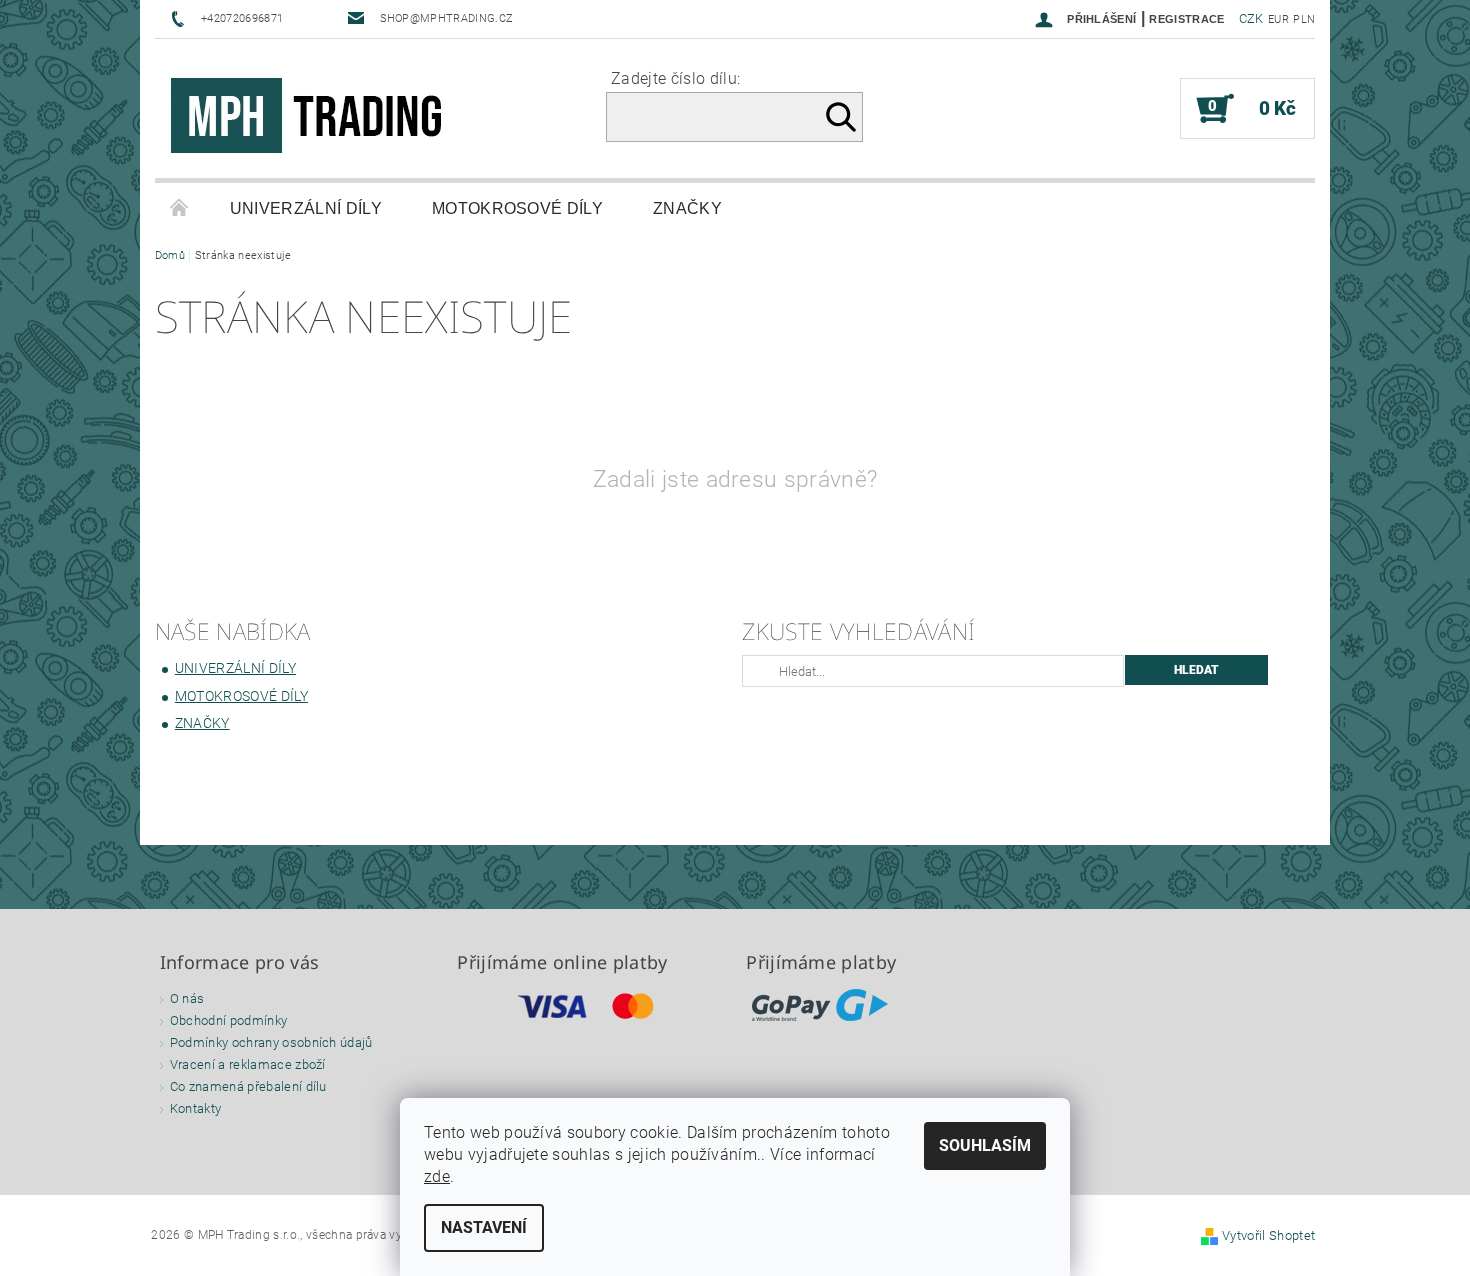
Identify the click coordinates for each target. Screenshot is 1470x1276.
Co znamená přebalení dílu (248, 1086)
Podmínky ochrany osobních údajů (271, 1042)
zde (437, 1176)
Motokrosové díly (517, 208)
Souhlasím (985, 1145)
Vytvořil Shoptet (1268, 1235)
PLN (1304, 19)
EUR (1278, 19)
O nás (187, 998)
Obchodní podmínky (228, 1020)
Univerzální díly (306, 208)
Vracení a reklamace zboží (248, 1064)
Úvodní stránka (180, 209)
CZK (1251, 18)
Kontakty (196, 1108)
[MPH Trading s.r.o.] (315, 118)
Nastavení (484, 1227)
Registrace (1186, 19)
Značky (687, 208)
